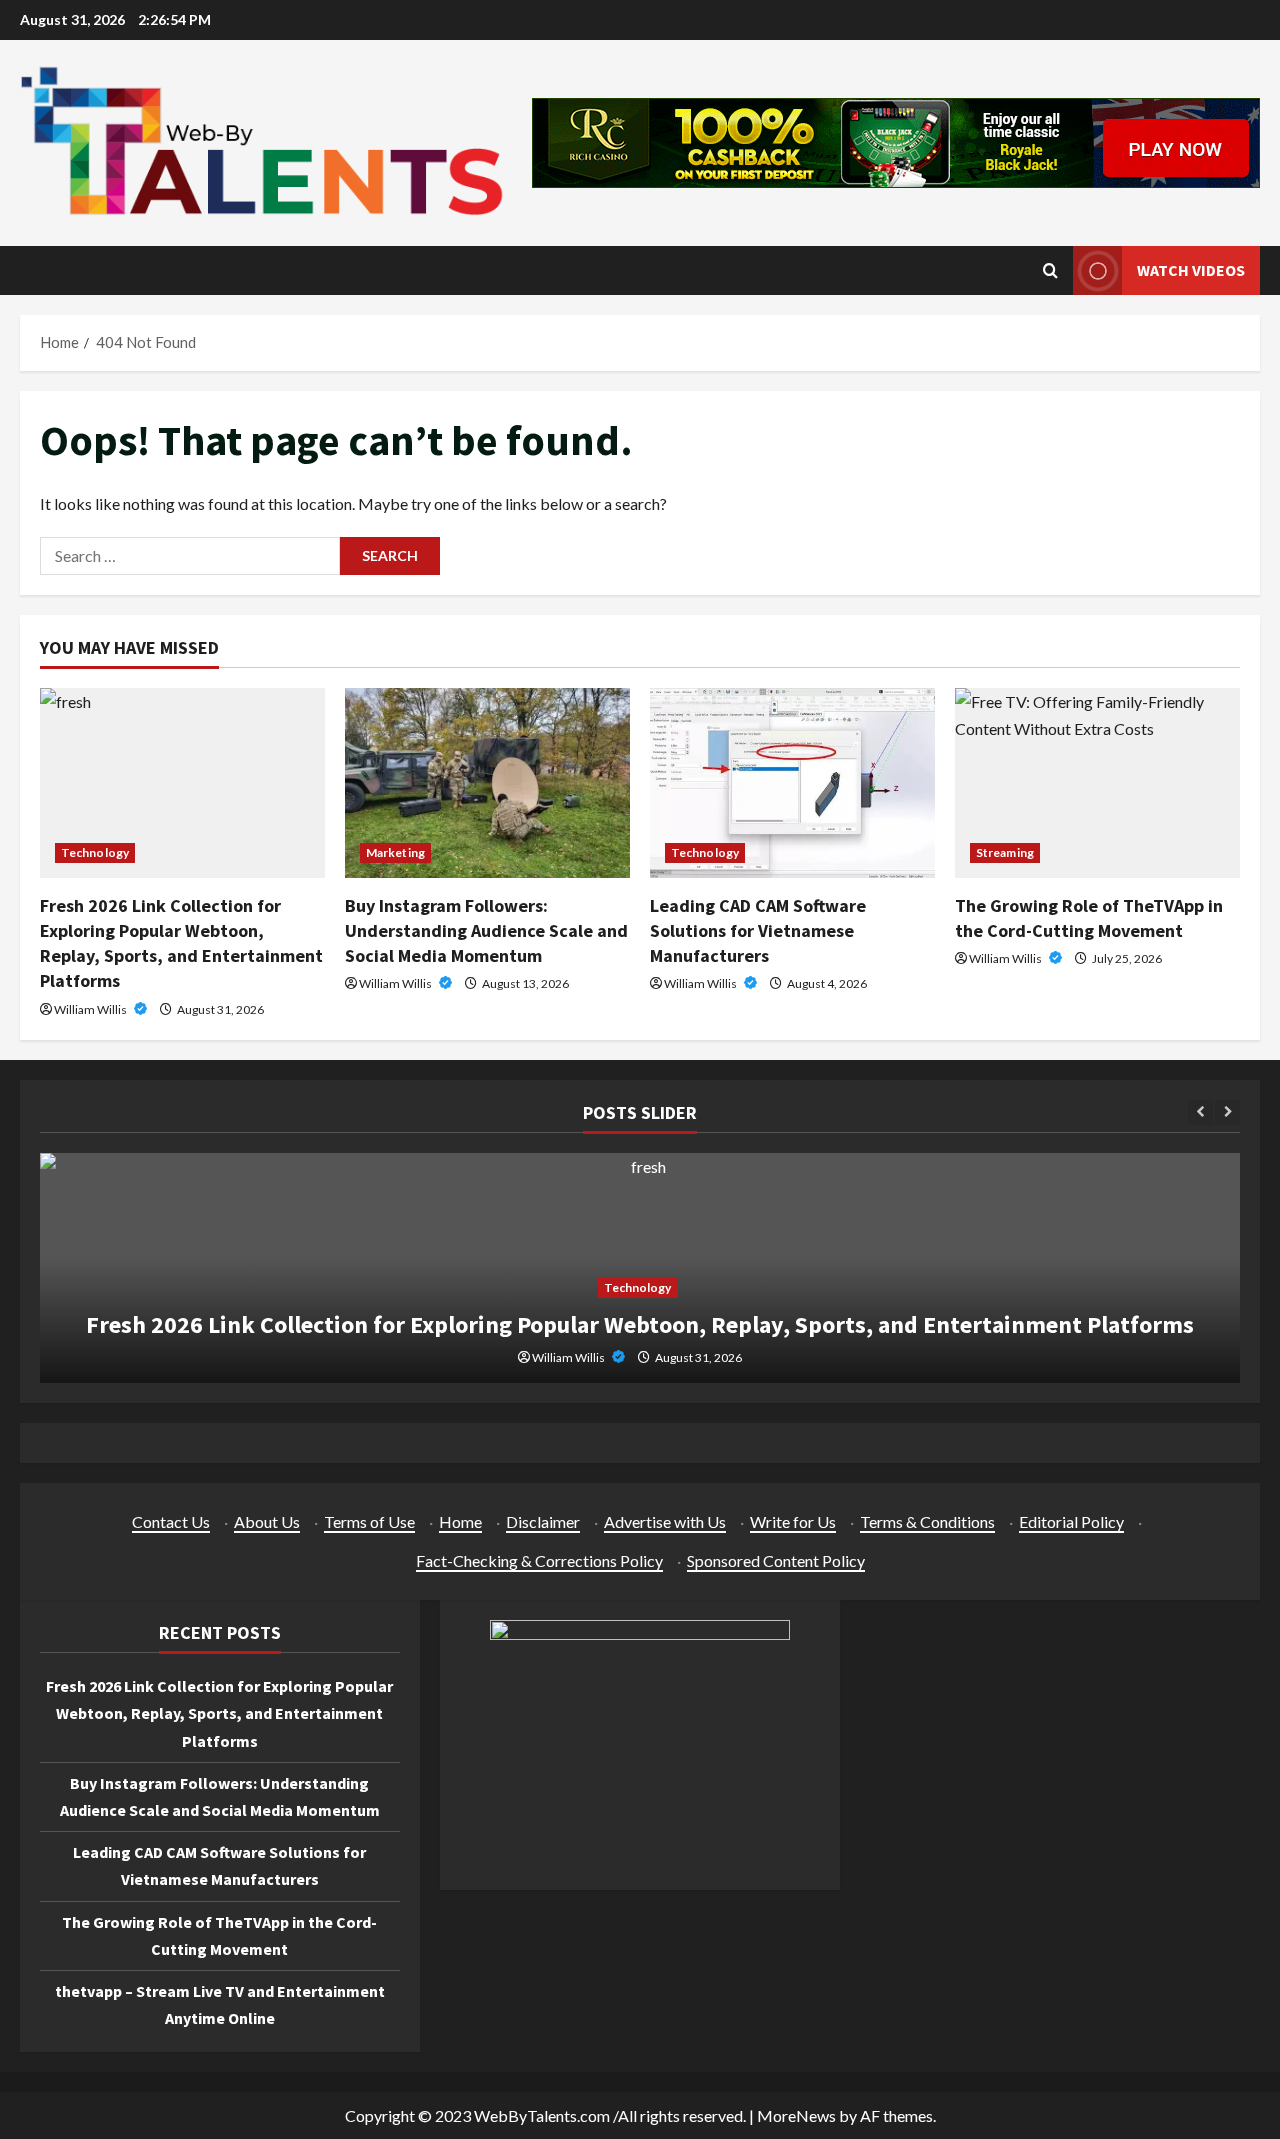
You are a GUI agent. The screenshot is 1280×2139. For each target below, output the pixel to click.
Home (460, 1521)
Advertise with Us (665, 1521)
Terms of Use (369, 1521)
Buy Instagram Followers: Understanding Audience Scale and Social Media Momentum (486, 930)
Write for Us (793, 1521)
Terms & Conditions (927, 1521)
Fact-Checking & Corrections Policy (539, 1560)
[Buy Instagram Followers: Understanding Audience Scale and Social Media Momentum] (487, 783)
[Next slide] (1227, 1112)
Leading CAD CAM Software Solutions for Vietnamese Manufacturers (758, 930)
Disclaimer (543, 1521)
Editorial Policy (1071, 1521)
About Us (267, 1521)
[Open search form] (1050, 270)
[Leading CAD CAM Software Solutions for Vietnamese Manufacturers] (792, 783)
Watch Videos (1191, 270)
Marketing (395, 852)
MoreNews (796, 2115)
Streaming (1005, 852)
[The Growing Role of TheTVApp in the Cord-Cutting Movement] (1097, 783)
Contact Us (171, 1521)
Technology (95, 852)
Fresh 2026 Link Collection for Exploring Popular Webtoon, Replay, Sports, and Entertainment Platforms (640, 1324)
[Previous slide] (1200, 1112)
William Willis (91, 1009)
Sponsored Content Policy (776, 1560)
